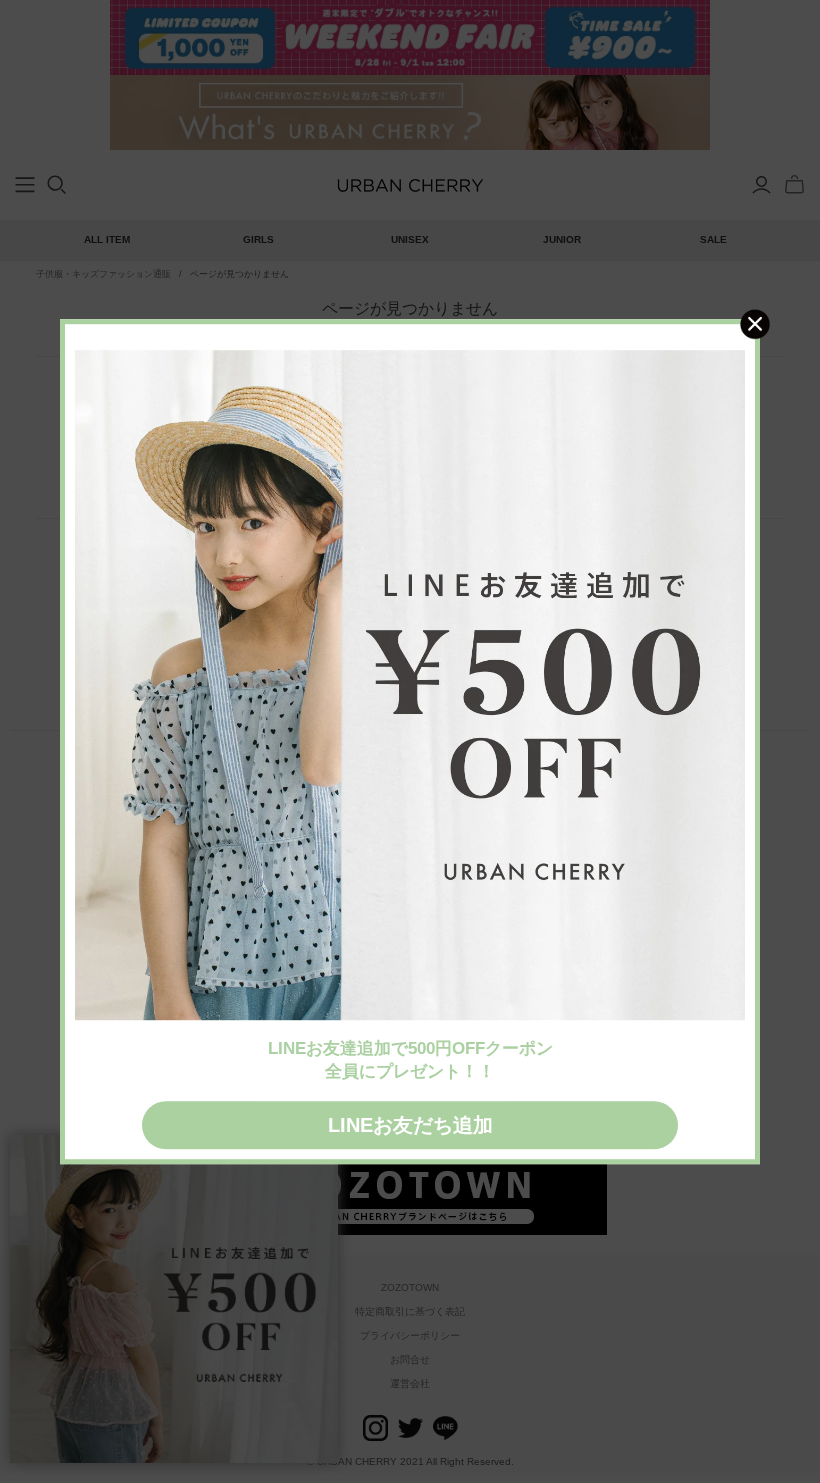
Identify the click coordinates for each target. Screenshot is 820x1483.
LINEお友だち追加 (410, 1125)
